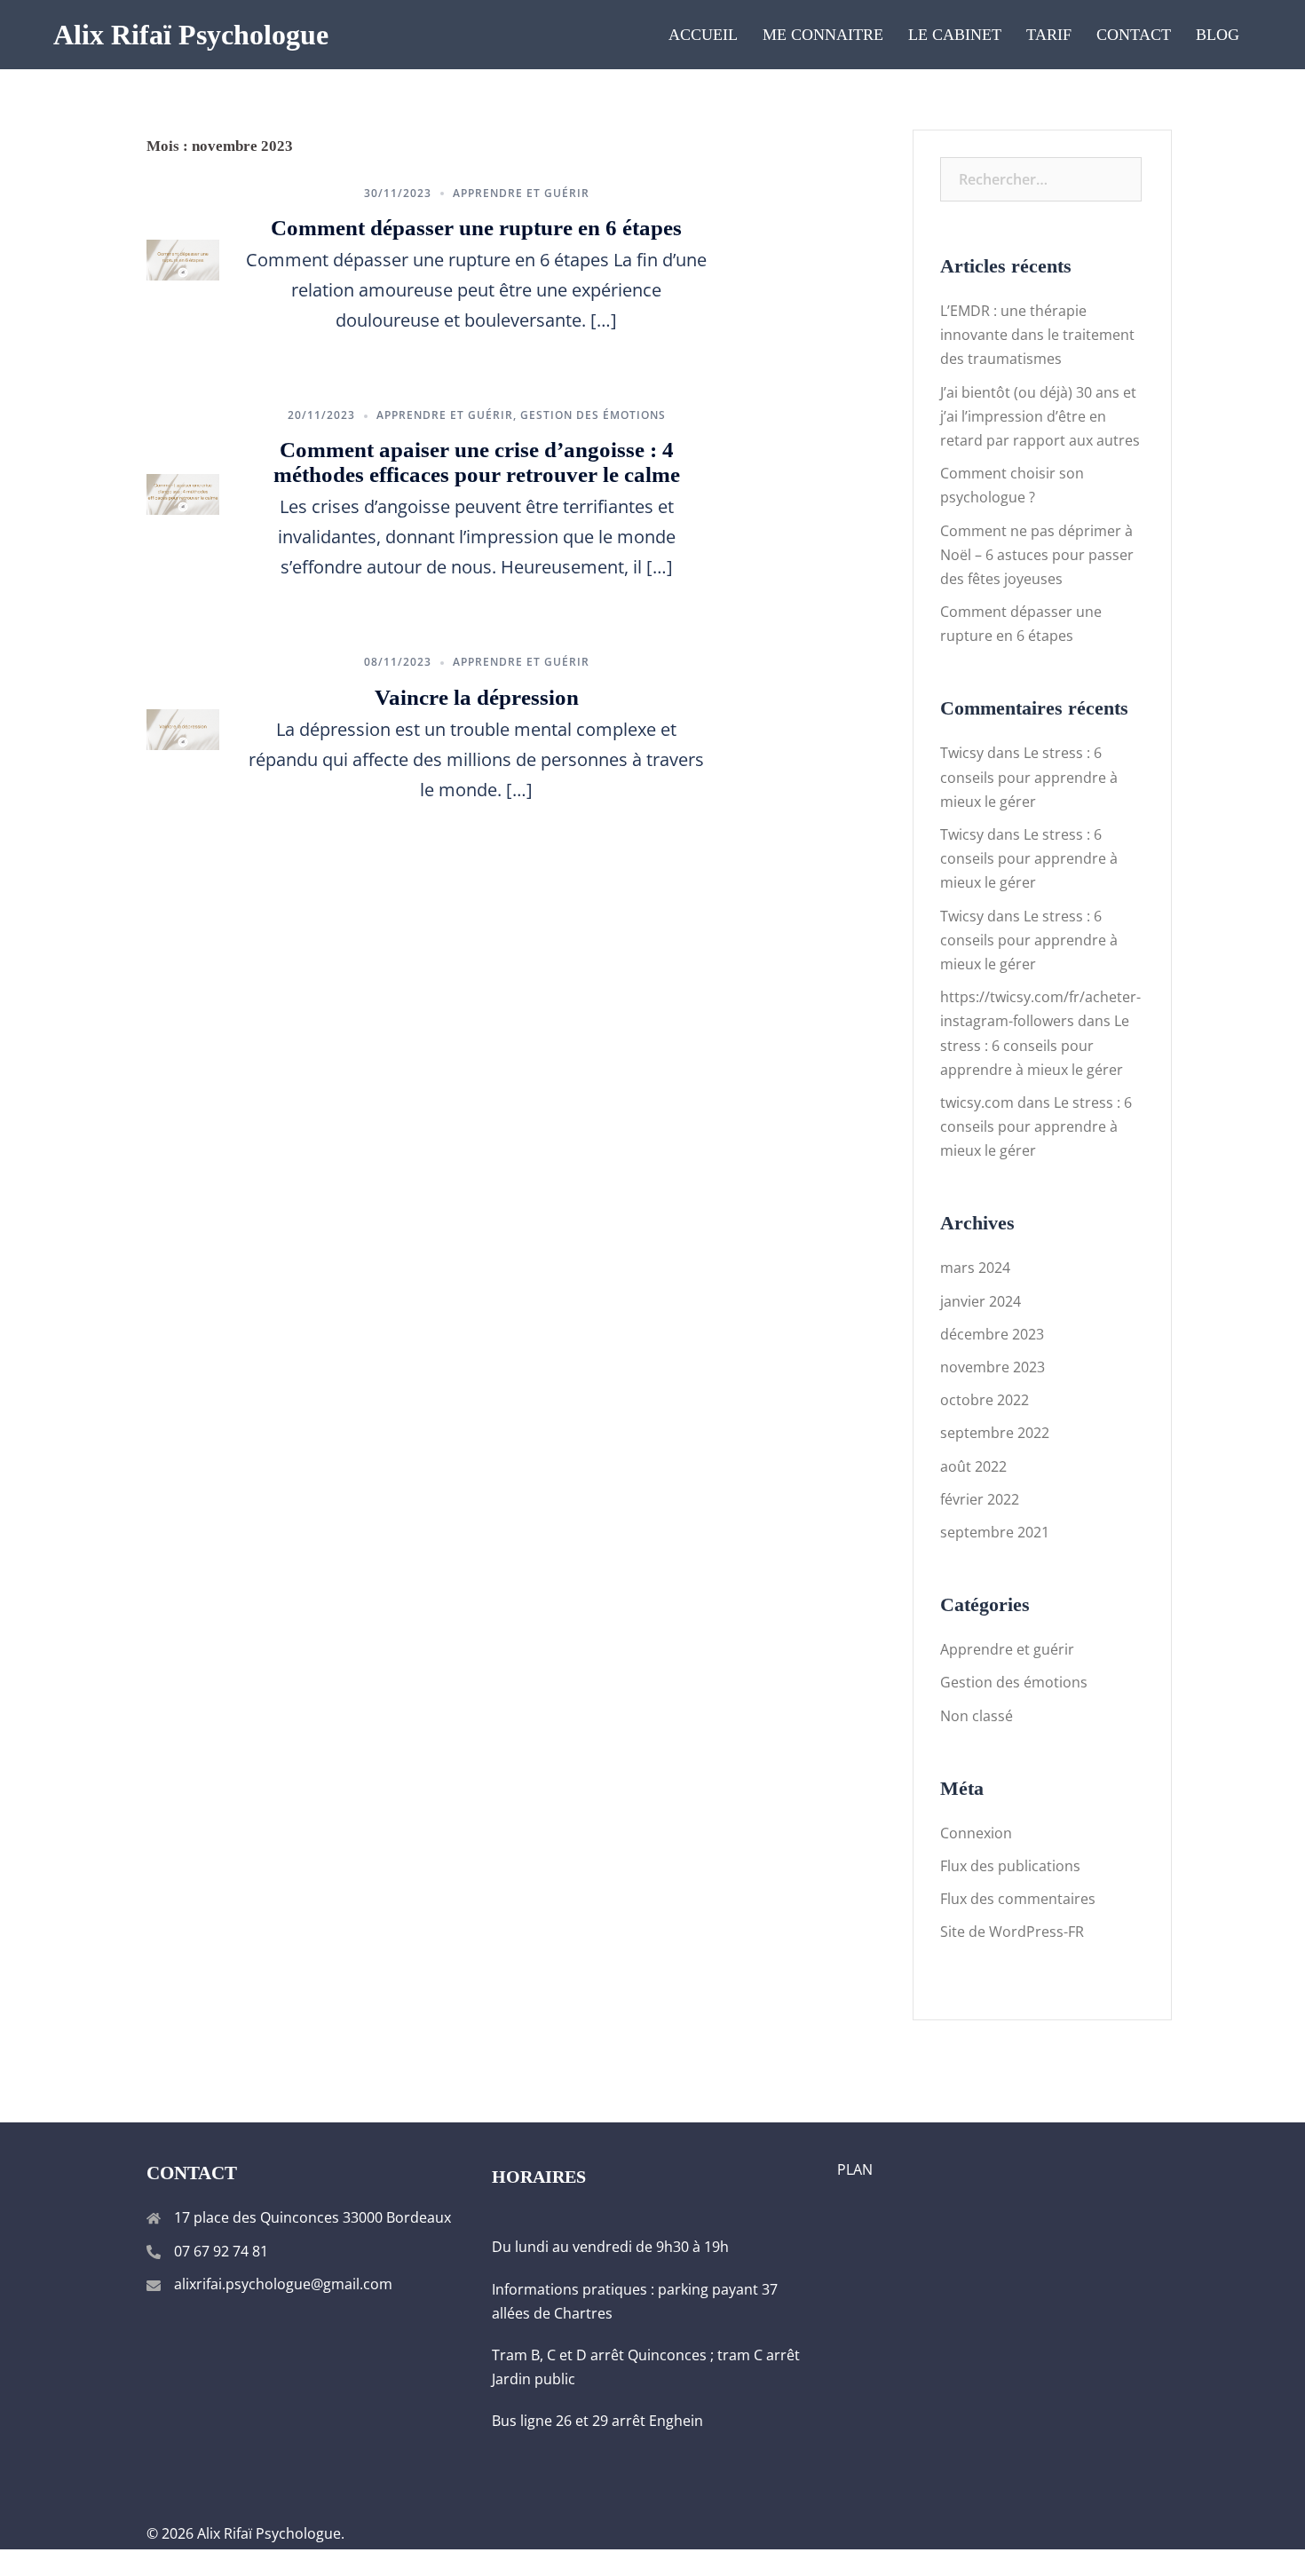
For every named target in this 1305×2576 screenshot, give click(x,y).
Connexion (976, 1833)
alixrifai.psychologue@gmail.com (283, 2284)
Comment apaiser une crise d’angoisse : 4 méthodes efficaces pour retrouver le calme (477, 462)
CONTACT (1134, 35)
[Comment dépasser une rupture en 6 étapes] (183, 258)
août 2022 (973, 1466)
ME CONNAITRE (823, 35)
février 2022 (980, 1499)
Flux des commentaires (1018, 1899)
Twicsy (962, 753)
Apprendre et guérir (521, 193)
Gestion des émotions (593, 415)
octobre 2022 (985, 1400)
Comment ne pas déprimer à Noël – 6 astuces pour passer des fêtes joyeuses (1037, 555)
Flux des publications (1010, 1866)
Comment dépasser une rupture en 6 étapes (476, 228)
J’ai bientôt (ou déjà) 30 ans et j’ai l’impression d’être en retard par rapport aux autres (1040, 416)
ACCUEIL (703, 35)
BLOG (1218, 35)
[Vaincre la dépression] (183, 728)
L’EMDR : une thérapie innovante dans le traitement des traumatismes (1037, 335)
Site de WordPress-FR (1012, 1932)
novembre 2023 (993, 1367)
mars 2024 (975, 1268)
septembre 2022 (995, 1433)
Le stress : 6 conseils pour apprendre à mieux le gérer (1029, 777)
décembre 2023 (992, 1334)
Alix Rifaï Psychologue (191, 35)
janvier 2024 (981, 1301)
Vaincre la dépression (477, 697)
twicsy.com (977, 1102)
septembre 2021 (995, 1532)
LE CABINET (955, 35)
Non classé (977, 1716)
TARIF (1049, 35)
